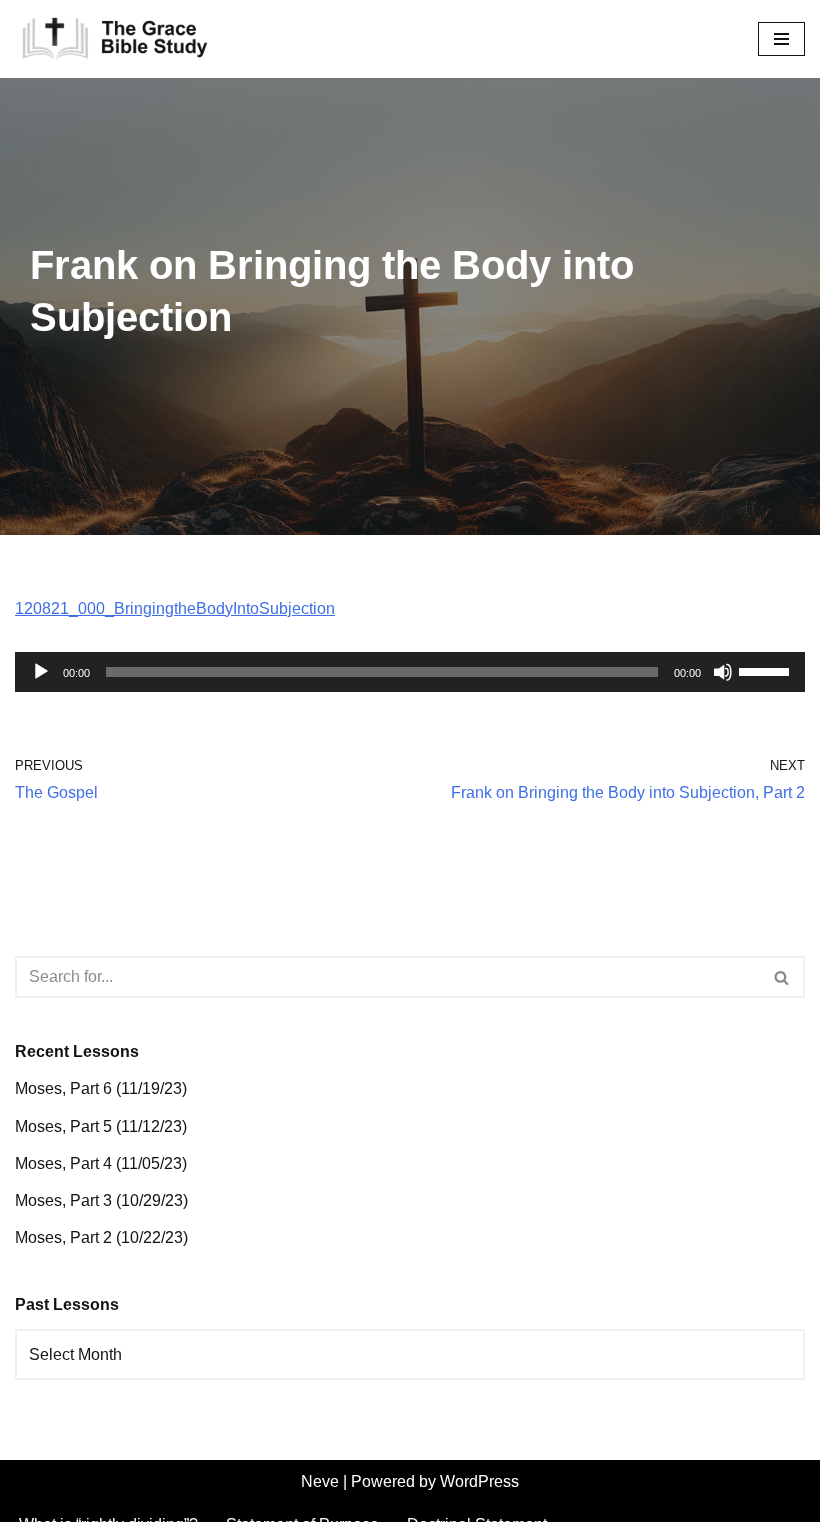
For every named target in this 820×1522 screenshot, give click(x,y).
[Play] (41, 672)
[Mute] (723, 672)
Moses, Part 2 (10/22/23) (101, 1237)
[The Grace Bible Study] (115, 39)
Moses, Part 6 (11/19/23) (101, 1088)
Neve (320, 1481)
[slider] (767, 670)
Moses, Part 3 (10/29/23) (101, 1200)
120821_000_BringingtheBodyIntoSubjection (175, 608)
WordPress (479, 1481)
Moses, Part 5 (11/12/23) (101, 1126)
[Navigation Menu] (781, 39)
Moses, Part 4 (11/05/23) (101, 1163)
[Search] (782, 977)
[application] (410, 672)
